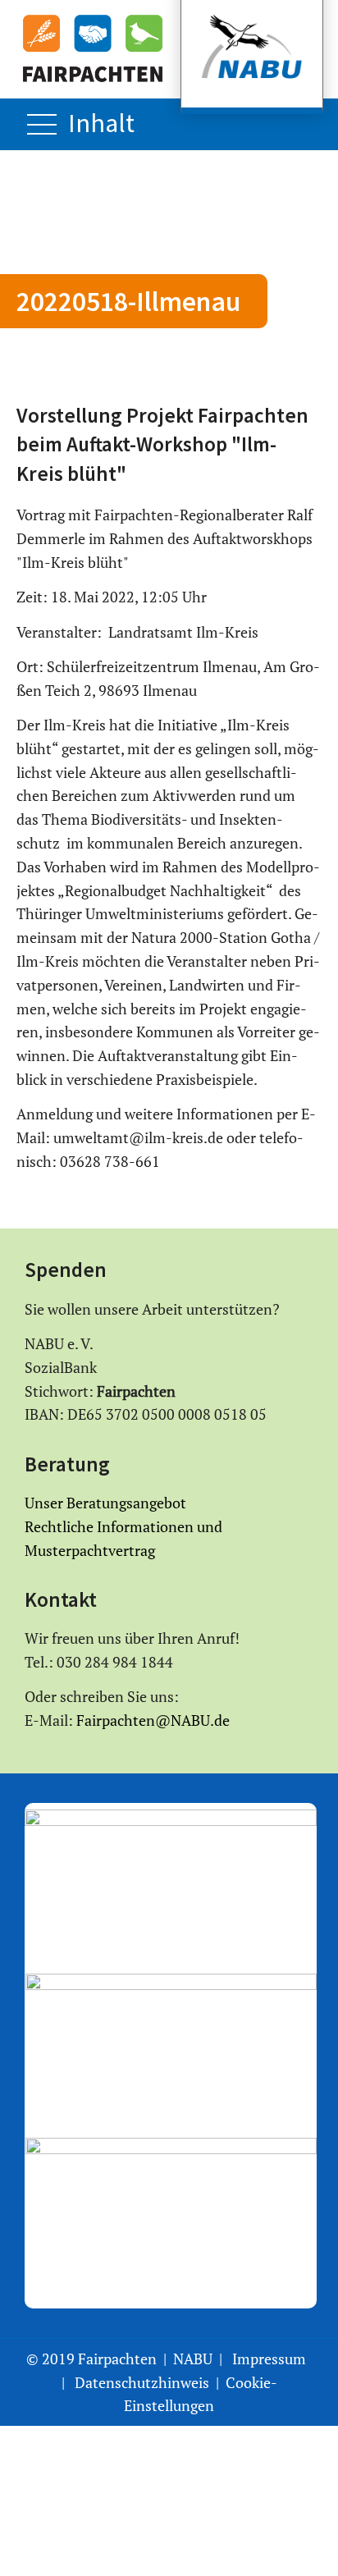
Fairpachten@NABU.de (151, 1720)
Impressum (269, 2359)
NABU (193, 2359)
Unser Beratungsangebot (105, 1503)
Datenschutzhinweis (142, 2382)
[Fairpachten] (93, 48)
